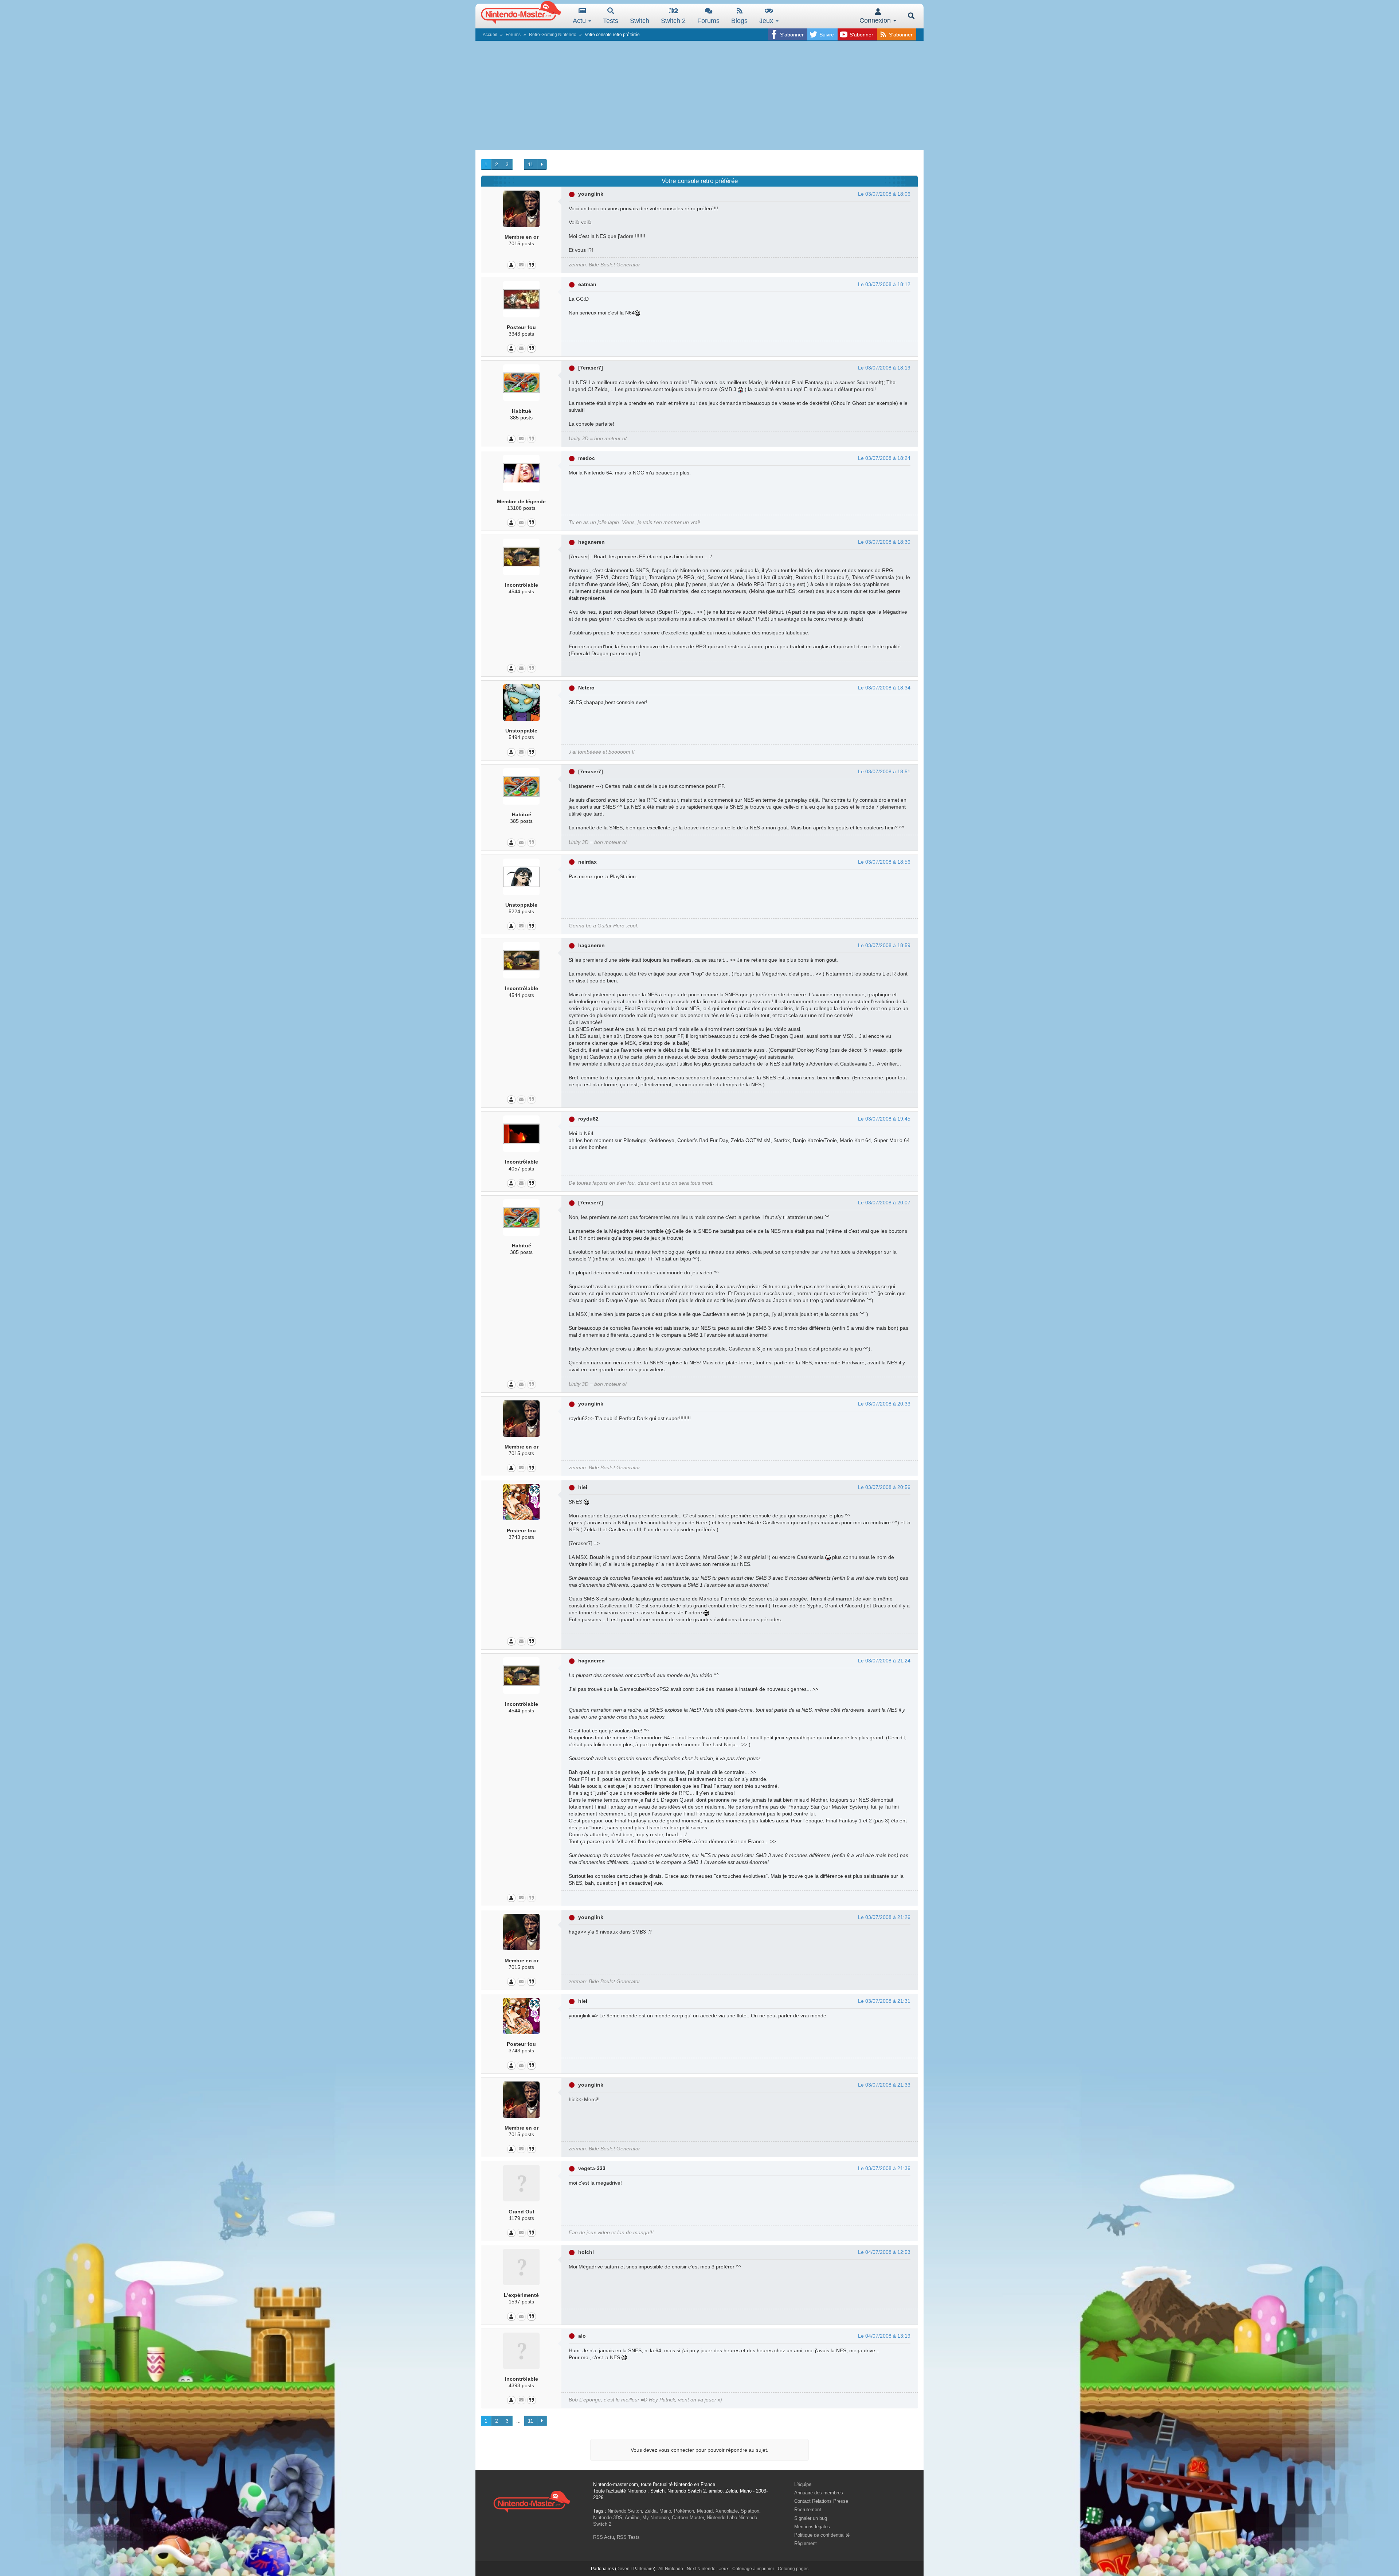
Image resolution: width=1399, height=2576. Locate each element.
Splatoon (750, 2511)
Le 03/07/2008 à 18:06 (884, 194)
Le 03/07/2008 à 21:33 (884, 2085)
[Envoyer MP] (521, 265)
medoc (587, 458)
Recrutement (808, 2509)
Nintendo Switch (625, 2511)
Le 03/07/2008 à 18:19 (884, 368)
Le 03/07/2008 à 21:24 (884, 1661)
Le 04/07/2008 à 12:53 (884, 2252)
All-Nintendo (671, 2569)
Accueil (490, 35)
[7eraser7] (591, 368)
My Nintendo (656, 2518)
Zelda (651, 2511)
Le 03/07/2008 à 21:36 (884, 2168)
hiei (583, 1487)
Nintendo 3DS (608, 2518)
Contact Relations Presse (821, 2501)
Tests (611, 21)
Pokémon (684, 2511)
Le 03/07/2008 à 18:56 (884, 862)
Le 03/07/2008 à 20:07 (884, 1203)
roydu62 (588, 1119)
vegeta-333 (592, 2168)
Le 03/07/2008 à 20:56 (884, 1487)
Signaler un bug (811, 2518)
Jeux (767, 21)
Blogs (739, 21)
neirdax (587, 862)
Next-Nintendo (701, 2569)
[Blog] (532, 265)
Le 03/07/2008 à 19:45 (884, 1119)
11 (531, 164)
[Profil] (511, 265)
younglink (591, 194)
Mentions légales (812, 2527)
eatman (587, 284)
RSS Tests (628, 2537)
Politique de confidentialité (822, 2535)
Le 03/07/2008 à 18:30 (884, 542)
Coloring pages (793, 2569)
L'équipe (803, 2484)
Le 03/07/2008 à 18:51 (884, 771)
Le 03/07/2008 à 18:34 (884, 688)
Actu (580, 21)
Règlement (806, 2543)
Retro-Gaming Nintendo (553, 35)
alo (582, 2336)
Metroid (705, 2511)
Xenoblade (727, 2511)
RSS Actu (604, 2537)
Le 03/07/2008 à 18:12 (884, 284)
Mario (665, 2511)
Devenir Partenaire (635, 2569)
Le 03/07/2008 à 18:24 (884, 458)
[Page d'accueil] (532, 2501)
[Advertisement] (699, 95)
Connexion (876, 20)
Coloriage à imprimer (753, 2569)
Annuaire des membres (819, 2493)
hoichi (586, 2252)
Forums (708, 21)
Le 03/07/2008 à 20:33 (884, 1404)
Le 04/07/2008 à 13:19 (884, 2336)
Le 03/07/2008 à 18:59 (884, 945)
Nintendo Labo (722, 2518)
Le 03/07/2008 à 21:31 (884, 2001)
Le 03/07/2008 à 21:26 (884, 1917)
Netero (586, 688)
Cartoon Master (688, 2518)
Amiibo (632, 2518)
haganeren (591, 542)
